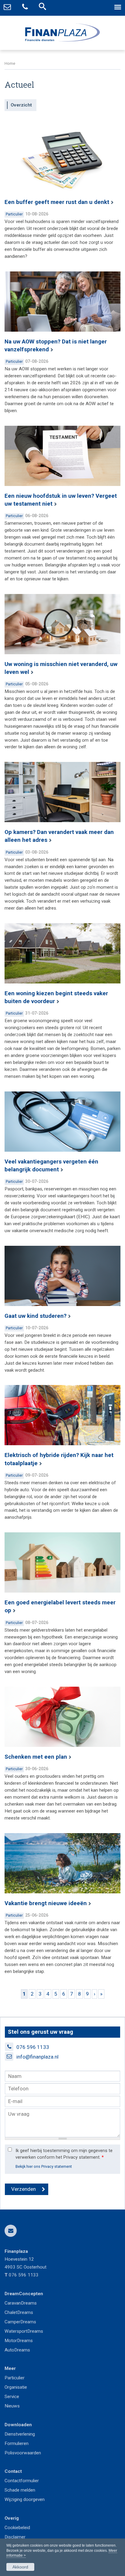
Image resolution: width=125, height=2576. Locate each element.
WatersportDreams (24, 2331)
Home (10, 63)
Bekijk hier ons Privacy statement (44, 2166)
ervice (13, 2397)
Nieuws (12, 2406)
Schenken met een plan (36, 1757)
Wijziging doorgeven (25, 2499)
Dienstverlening (20, 2434)
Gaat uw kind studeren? (35, 1316)
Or (7, 2387)
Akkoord (20, 2567)
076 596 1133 (33, 2047)
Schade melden (20, 2490)
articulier (16, 2378)
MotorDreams (19, 2341)
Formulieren (17, 2443)
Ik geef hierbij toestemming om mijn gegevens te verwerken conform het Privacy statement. (64, 2154)
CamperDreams (20, 2322)
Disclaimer (15, 2537)
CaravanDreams (21, 2303)
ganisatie (18, 2387)
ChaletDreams (19, 2312)
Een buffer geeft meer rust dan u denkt (57, 202)
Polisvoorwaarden (23, 2453)
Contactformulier (22, 2481)
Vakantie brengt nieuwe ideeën (46, 1903)
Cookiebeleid (17, 2528)
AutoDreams (17, 2350)
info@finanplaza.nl (37, 2057)
